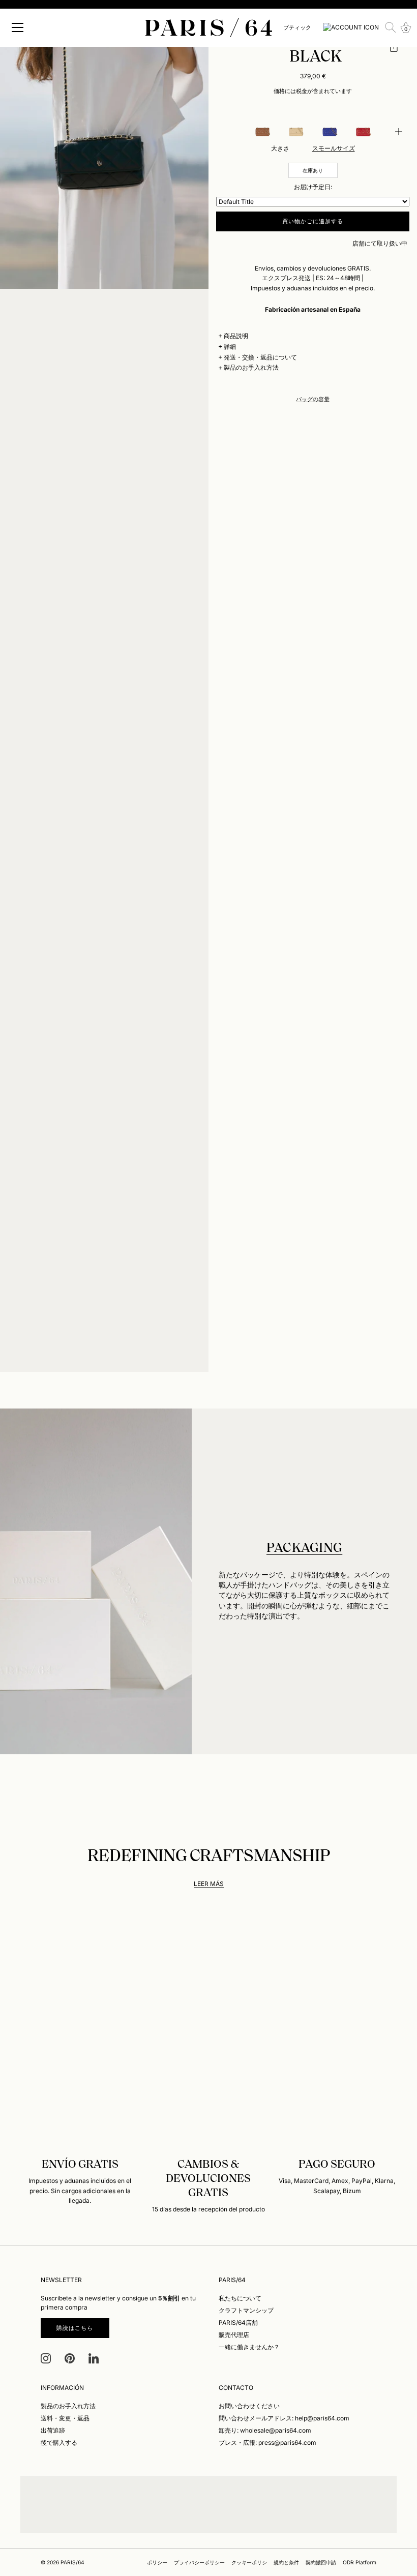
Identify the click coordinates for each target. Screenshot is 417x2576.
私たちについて (240, 2298)
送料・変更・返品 (65, 2418)
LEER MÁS (209, 1884)
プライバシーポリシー (199, 2562)
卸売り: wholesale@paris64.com (265, 2430)
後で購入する (59, 2443)
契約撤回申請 (321, 2562)
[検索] (391, 27)
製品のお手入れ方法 (251, 367)
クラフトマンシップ (246, 2310)
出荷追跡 (53, 2430)
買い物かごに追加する (313, 221)
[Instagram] (46, 2358)
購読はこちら (75, 2328)
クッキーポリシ (249, 2562)
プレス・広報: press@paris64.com (267, 2443)
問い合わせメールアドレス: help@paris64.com (284, 2418)
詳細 (230, 347)
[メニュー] (18, 27)
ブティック (297, 27)
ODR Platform (360, 2562)
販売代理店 (234, 2335)
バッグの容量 (313, 399)
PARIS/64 (72, 2562)
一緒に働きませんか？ (249, 2347)
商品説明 (236, 336)
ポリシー (157, 2562)
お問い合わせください (249, 2406)
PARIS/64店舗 (238, 2323)
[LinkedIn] (94, 2358)
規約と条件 (286, 2562)
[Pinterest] (70, 2358)
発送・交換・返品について (260, 357)
